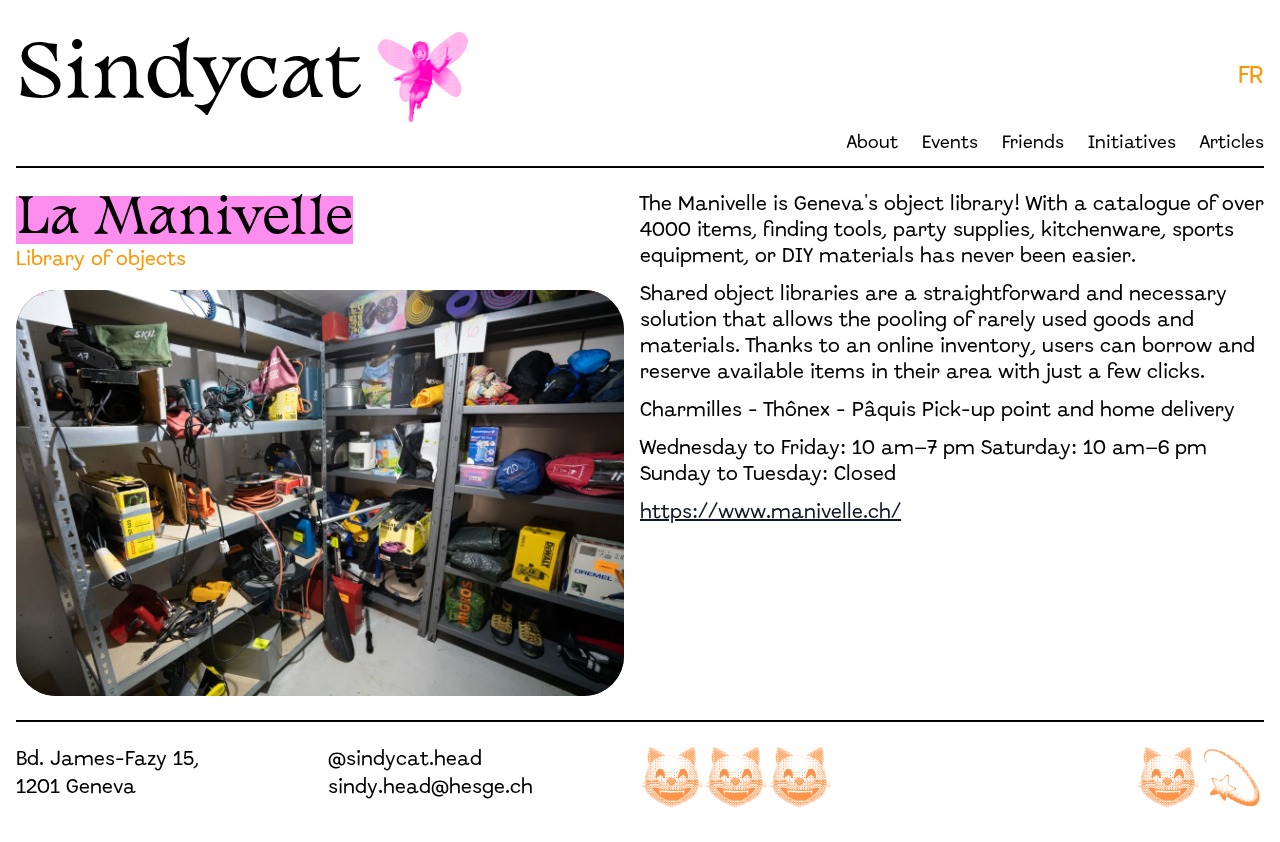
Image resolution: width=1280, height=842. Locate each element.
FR (1251, 77)
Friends (1033, 143)
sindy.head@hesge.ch (430, 788)
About (872, 143)
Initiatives (1132, 143)
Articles (1232, 143)
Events (950, 143)
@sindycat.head (405, 760)
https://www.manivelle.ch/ (770, 513)
